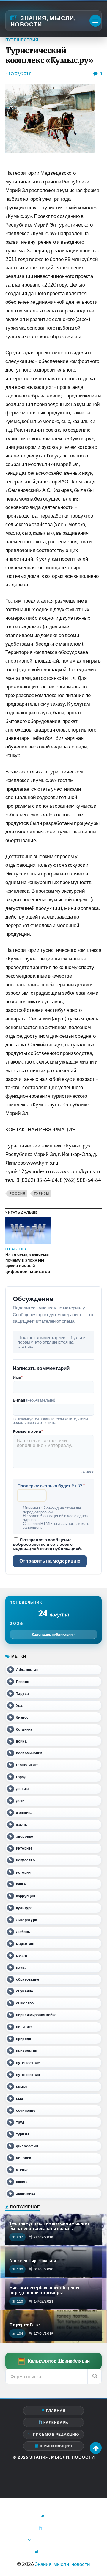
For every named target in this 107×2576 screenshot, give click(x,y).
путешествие (28, 2063)
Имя (18, 1377)
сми (20, 2098)
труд (20, 2122)
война (21, 1741)
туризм (41, 1193)
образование (28, 1979)
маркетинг (25, 1944)
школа (22, 2182)
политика (25, 2027)
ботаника (24, 1729)
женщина (24, 1813)
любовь (23, 1932)
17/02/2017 (19, 74)
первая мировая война (36, 2015)
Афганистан (27, 1670)
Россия (18, 1193)
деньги (22, 1789)
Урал (21, 1705)
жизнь (22, 1824)
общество (25, 2003)
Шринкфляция (56, 2446)
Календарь (56, 2422)
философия (27, 2146)
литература (27, 1920)
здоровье (25, 1836)
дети (20, 1801)
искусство (25, 1860)
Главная (56, 2411)
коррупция (26, 1896)
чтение (22, 2170)
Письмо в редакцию (56, 2434)
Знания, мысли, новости (43, 21)
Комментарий (28, 1431)
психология (27, 2051)
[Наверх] (96, 2448)
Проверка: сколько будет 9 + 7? (51, 1486)
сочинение (26, 2110)
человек (24, 2158)
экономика (26, 2194)
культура (24, 1908)
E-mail (34, 1400)
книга (21, 1884)
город (21, 1777)
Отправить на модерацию (50, 1561)
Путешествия (22, 40)
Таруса (22, 1694)
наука (21, 1967)
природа (24, 2039)
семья (22, 2087)
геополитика (27, 1765)
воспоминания (29, 1753)
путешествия (28, 2075)
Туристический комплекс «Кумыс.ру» (49, 55)
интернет (24, 1848)
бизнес (22, 1717)
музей (22, 1955)
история (23, 1872)
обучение (25, 1991)
